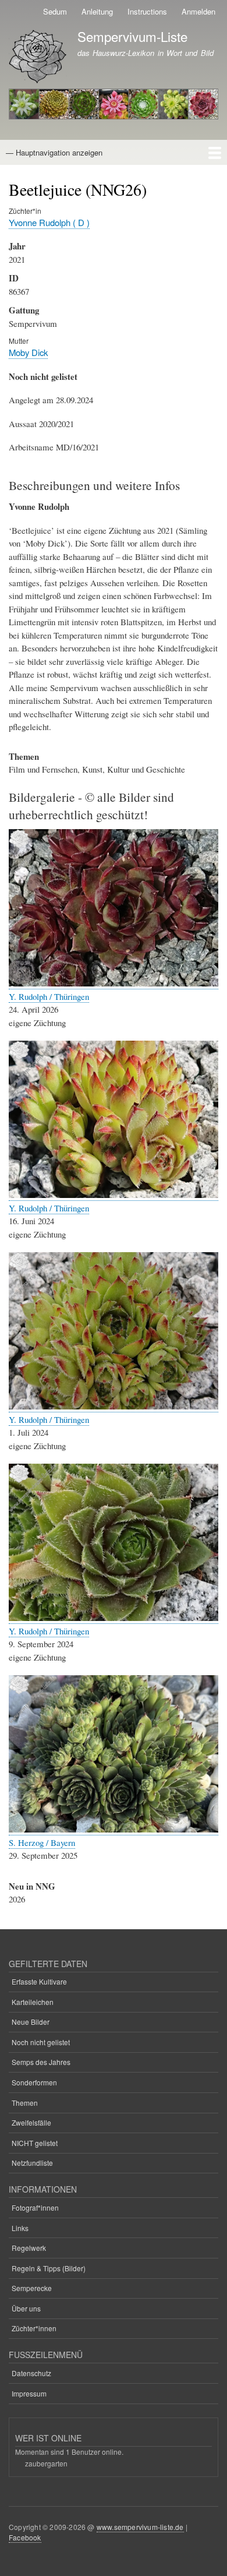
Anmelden (198, 11)
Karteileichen (33, 2002)
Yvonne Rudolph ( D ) (49, 222)
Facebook (25, 2537)
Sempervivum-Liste (132, 36)
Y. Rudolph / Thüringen (49, 996)
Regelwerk (29, 2248)
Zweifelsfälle (31, 2122)
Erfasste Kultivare (39, 1981)
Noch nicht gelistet (41, 2042)
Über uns (26, 2308)
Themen (25, 2103)
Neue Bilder (31, 2022)
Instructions (147, 11)
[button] (114, 983)
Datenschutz (31, 2373)
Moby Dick (28, 352)
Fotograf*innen (35, 2207)
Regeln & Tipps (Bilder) (49, 2268)
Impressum (29, 2393)
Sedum (55, 11)
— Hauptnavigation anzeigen (54, 152)
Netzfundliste (32, 2163)
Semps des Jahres (41, 2062)
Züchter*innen (34, 2328)
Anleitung (97, 11)
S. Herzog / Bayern (42, 1842)
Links (20, 2228)
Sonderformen (34, 2082)
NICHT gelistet (35, 2143)
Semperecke (32, 2288)
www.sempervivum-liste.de (140, 2527)
